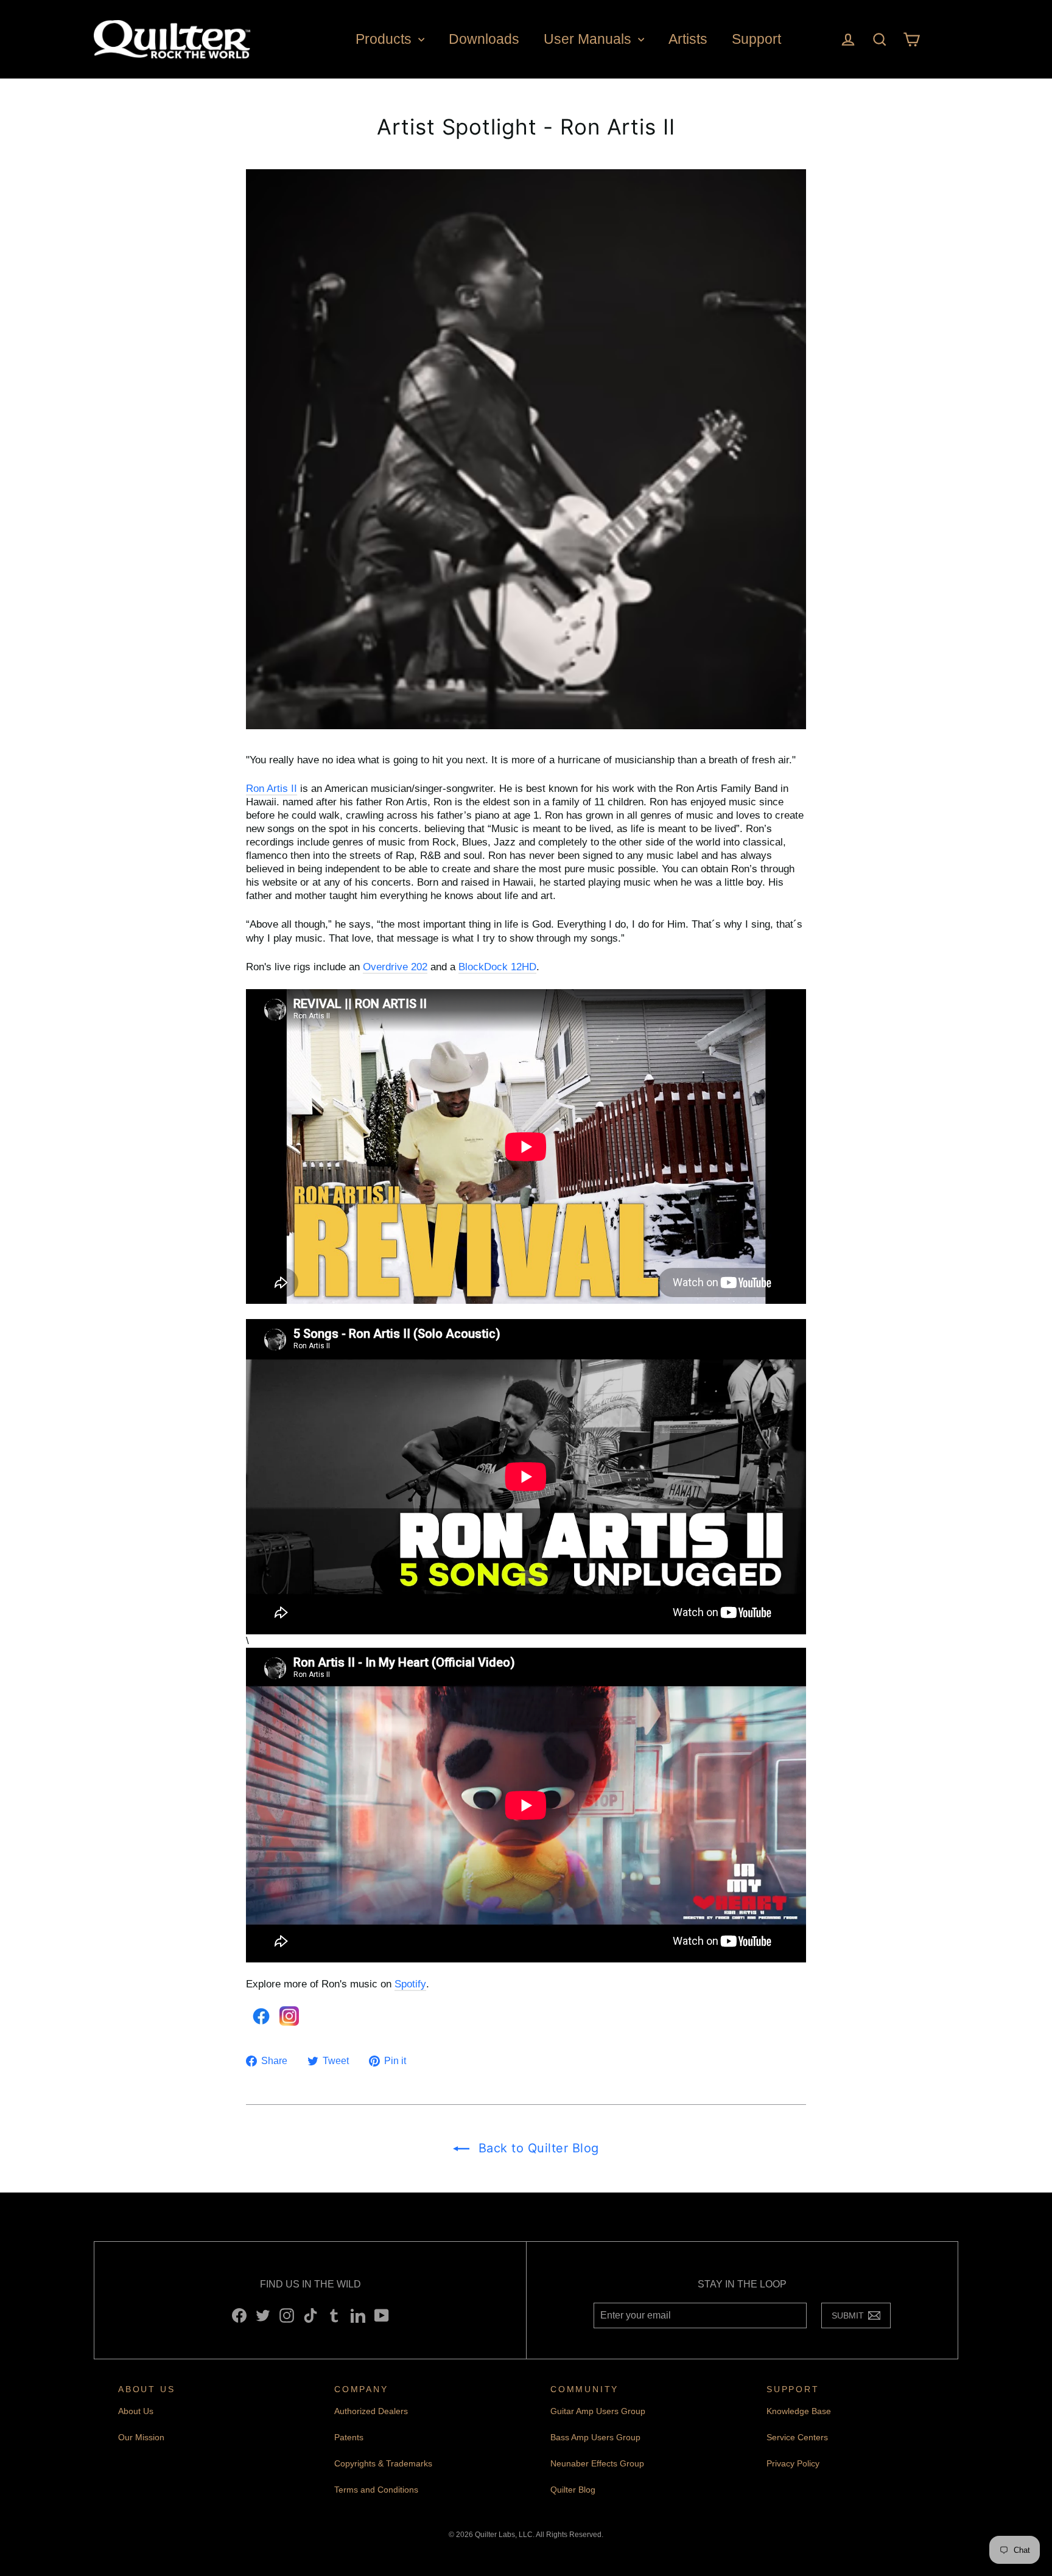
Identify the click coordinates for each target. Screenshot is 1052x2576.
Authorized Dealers (371, 2411)
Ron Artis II (272, 789)
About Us (136, 2411)
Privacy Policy (793, 2463)
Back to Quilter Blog (537, 2148)
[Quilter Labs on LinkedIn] (358, 2315)
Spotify (410, 1984)
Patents (349, 2437)
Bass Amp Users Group (595, 2437)
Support (756, 39)
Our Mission (141, 2437)
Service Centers (797, 2437)
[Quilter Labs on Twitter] (263, 2315)
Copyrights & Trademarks (383, 2463)
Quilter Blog (573, 2490)
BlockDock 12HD (497, 967)
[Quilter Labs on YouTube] (382, 2315)
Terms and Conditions (376, 2490)
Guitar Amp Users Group (598, 2411)
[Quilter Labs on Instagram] (287, 2315)
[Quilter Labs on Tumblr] (334, 2315)
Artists (688, 39)
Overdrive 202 (395, 967)
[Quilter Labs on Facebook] (239, 2315)
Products (385, 39)
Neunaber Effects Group (597, 2463)
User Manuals (589, 39)
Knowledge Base (799, 2411)
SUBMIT (851, 2318)
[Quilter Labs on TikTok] (310, 2315)
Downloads (484, 39)
